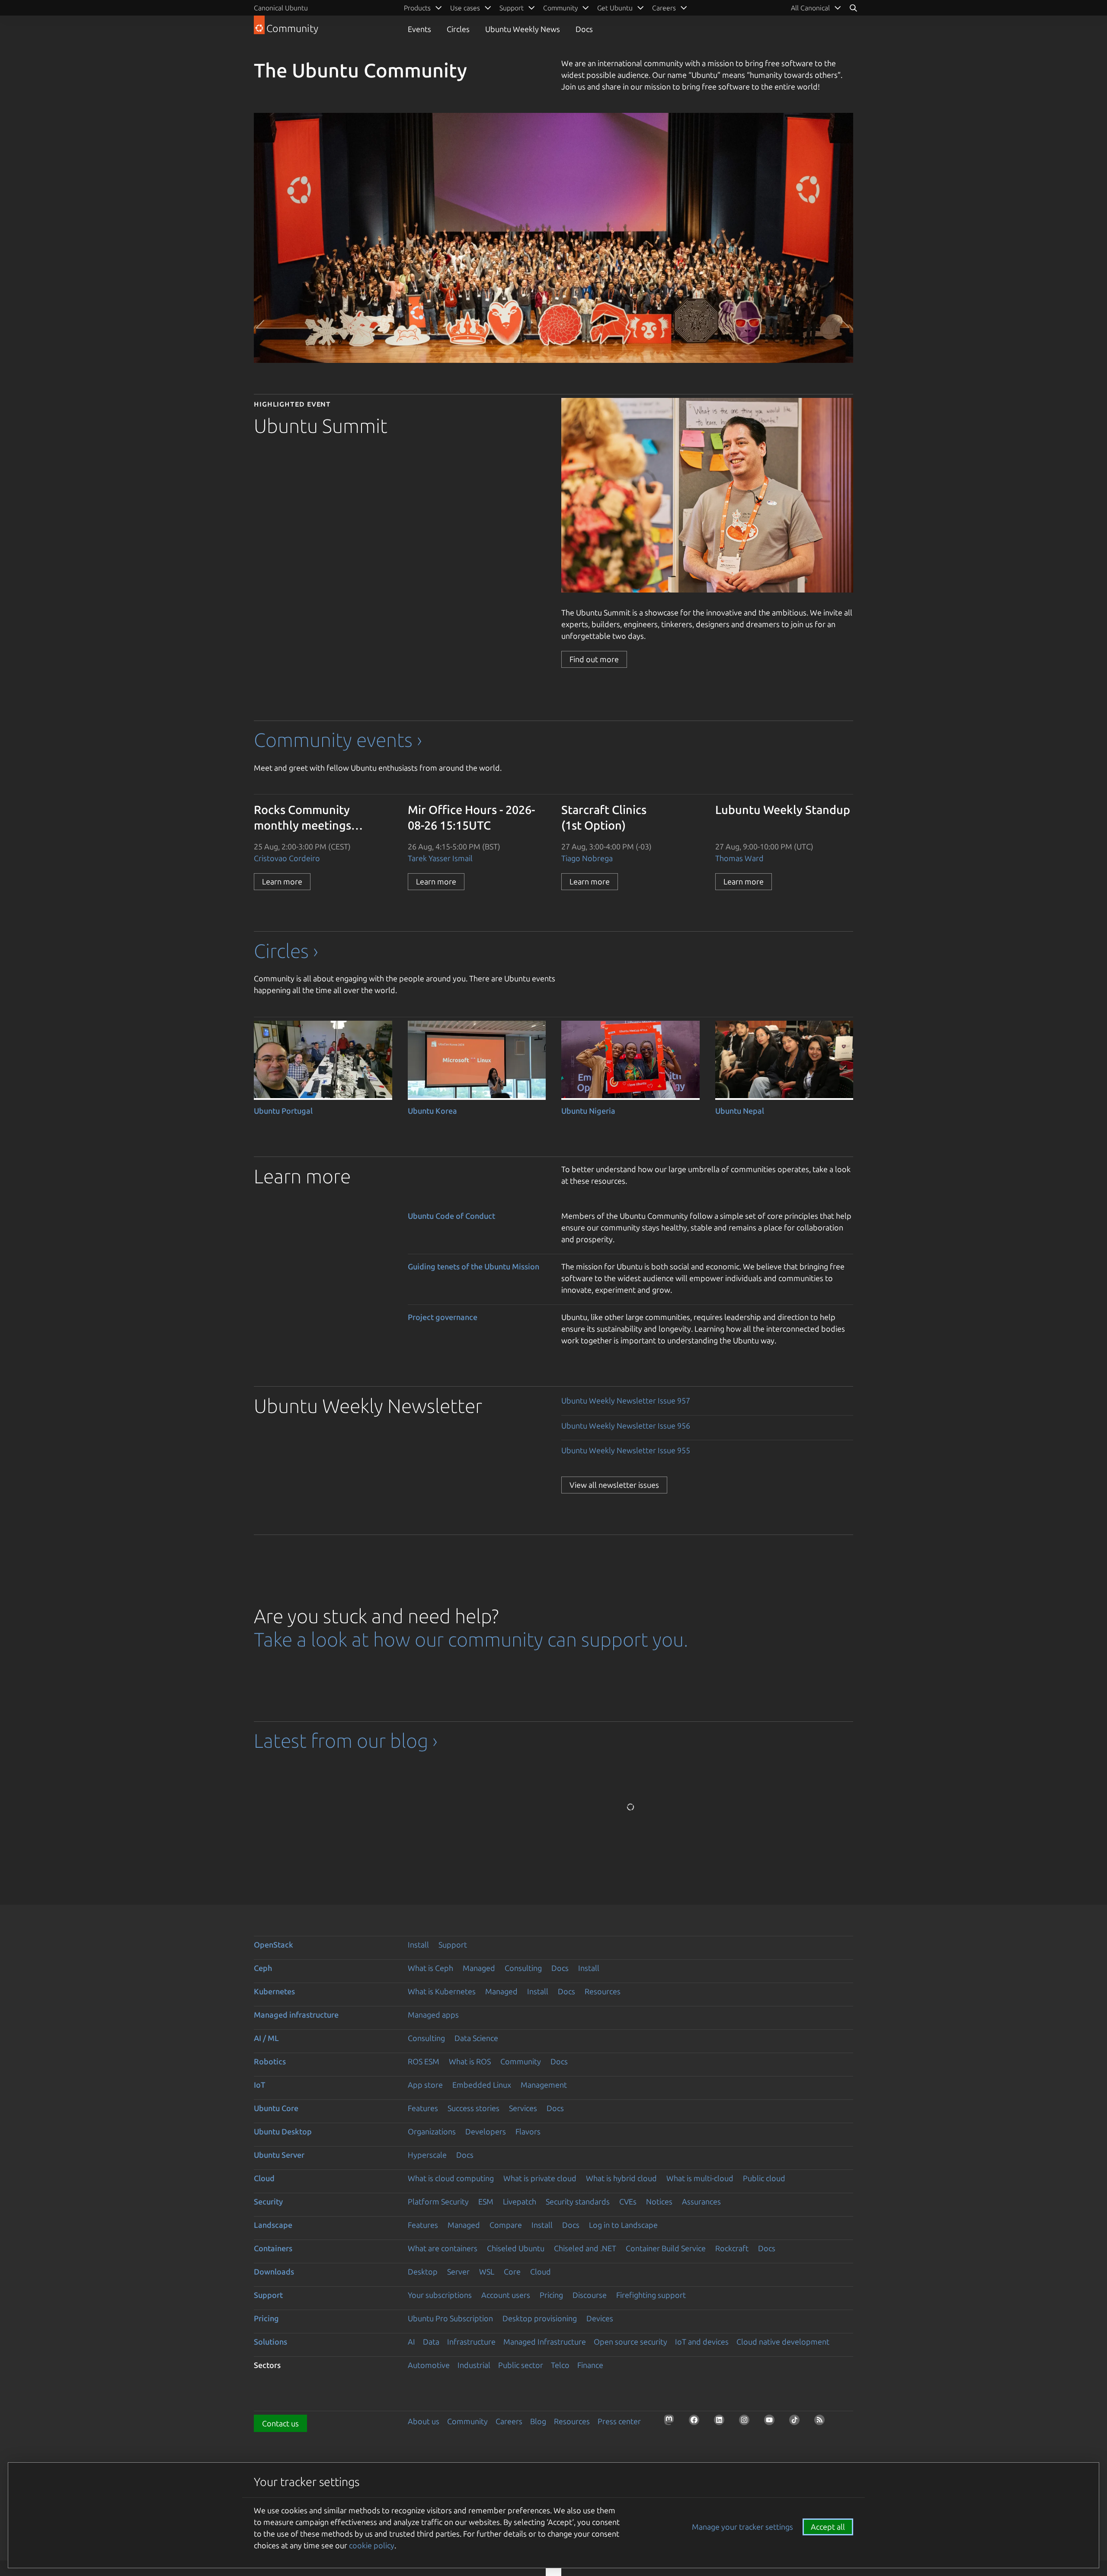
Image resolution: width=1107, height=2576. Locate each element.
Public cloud (764, 2178)
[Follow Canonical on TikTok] (797, 2422)
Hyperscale (427, 2155)
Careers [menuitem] (664, 8)
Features (423, 2108)
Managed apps (433, 2015)
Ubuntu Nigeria (588, 1111)
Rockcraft (732, 2248)
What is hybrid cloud (621, 2178)
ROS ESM (424, 2061)
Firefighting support (651, 2295)
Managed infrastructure (296, 2015)
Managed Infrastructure (545, 2342)
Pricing (551, 2295)
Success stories (474, 2108)
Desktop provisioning (540, 2318)
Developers (486, 2131)
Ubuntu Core (276, 2108)
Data (431, 2342)
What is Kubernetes (442, 1991)
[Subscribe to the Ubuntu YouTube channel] (772, 2422)
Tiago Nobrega (587, 858)
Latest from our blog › (346, 1741)
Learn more (282, 881)
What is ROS (470, 2061)
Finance (590, 2365)
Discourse (590, 2295)
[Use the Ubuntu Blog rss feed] (822, 2422)
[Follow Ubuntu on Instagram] (747, 2422)
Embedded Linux (482, 2085)
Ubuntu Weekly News (523, 29)
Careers (509, 2421)
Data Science (476, 2038)
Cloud (264, 2178)
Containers (273, 2248)
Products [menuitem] (417, 8)
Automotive (429, 2365)
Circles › (286, 951)
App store (425, 2085)
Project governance (443, 1317)
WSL (487, 2272)
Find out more (594, 659)
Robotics (270, 2061)
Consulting (523, 1968)
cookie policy (372, 2545)
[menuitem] (816, 8)
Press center (619, 2421)
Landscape (273, 2225)
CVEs (628, 2201)
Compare (506, 2225)
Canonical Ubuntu (281, 8)
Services (523, 2108)
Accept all (828, 2527)
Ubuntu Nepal (740, 1111)
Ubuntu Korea (432, 1111)
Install (418, 1945)
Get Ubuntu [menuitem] (615, 8)
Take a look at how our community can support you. (471, 1639)
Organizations (432, 2131)
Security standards (578, 2201)
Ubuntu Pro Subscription (450, 2318)
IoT (259, 2085)
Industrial (474, 2365)
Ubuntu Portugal (283, 1111)
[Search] (853, 8)
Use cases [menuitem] (465, 8)
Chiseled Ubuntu (516, 2248)
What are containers (443, 2248)
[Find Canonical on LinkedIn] (722, 2422)
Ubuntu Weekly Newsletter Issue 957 (626, 1400)
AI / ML (266, 2038)
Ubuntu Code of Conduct (451, 1216)
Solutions (270, 2342)
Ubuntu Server (279, 2155)
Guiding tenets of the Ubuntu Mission (474, 1266)
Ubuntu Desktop (283, 2131)
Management (544, 2085)
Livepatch (520, 2201)
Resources (603, 1991)
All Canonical (810, 8)
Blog (538, 2421)
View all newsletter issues (614, 1485)
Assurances (701, 2201)
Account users (506, 2295)
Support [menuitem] (512, 8)
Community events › (338, 740)
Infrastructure (471, 2342)
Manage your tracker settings (742, 2527)
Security (268, 2201)
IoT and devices (702, 2342)
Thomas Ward (739, 858)
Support (453, 1945)
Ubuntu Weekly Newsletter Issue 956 (626, 1426)
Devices (600, 2318)
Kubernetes (274, 1991)
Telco (560, 2365)
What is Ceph (430, 1968)
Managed (479, 1968)
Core (512, 2272)
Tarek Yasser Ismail (440, 858)
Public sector (521, 2365)
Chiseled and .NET (585, 2248)
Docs (584, 29)
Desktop (423, 2272)
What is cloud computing (451, 2178)
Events (419, 29)
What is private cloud (540, 2178)
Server (458, 2272)
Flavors (528, 2131)
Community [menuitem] (560, 8)
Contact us (280, 2423)
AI (411, 2342)
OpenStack (274, 1945)
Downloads (274, 2272)
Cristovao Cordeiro (287, 858)
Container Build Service (666, 2248)
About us (424, 2421)
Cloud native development (783, 2342)
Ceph (263, 1968)
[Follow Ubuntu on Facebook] (697, 2422)
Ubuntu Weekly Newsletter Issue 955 (626, 1450)
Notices (659, 2201)
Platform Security (438, 2201)
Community (521, 2061)
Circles (458, 29)
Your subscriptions (440, 2295)
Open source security (630, 2342)
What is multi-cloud (700, 2178)
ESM (486, 2201)
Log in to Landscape (623, 2225)
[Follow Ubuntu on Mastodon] (672, 2422)
